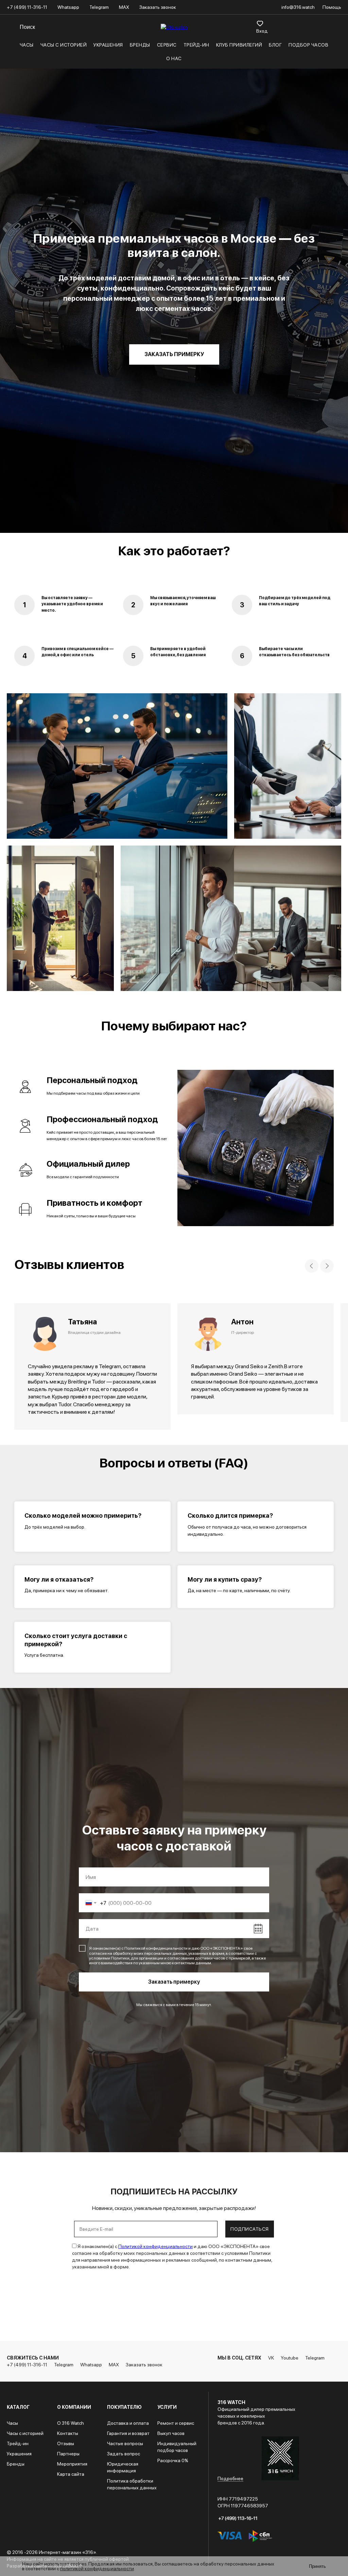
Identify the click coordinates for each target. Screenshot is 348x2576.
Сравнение (274, 23)
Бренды (140, 45)
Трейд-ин (196, 45)
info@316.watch (299, 7)
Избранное (260, 23)
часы (27, 45)
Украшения (108, 45)
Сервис (167, 45)
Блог (275, 45)
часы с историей (64, 45)
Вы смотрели (289, 23)
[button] (174, 1410)
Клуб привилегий (239, 45)
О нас (174, 58)
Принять (317, 2566)
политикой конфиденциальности (97, 2569)
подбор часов (308, 45)
